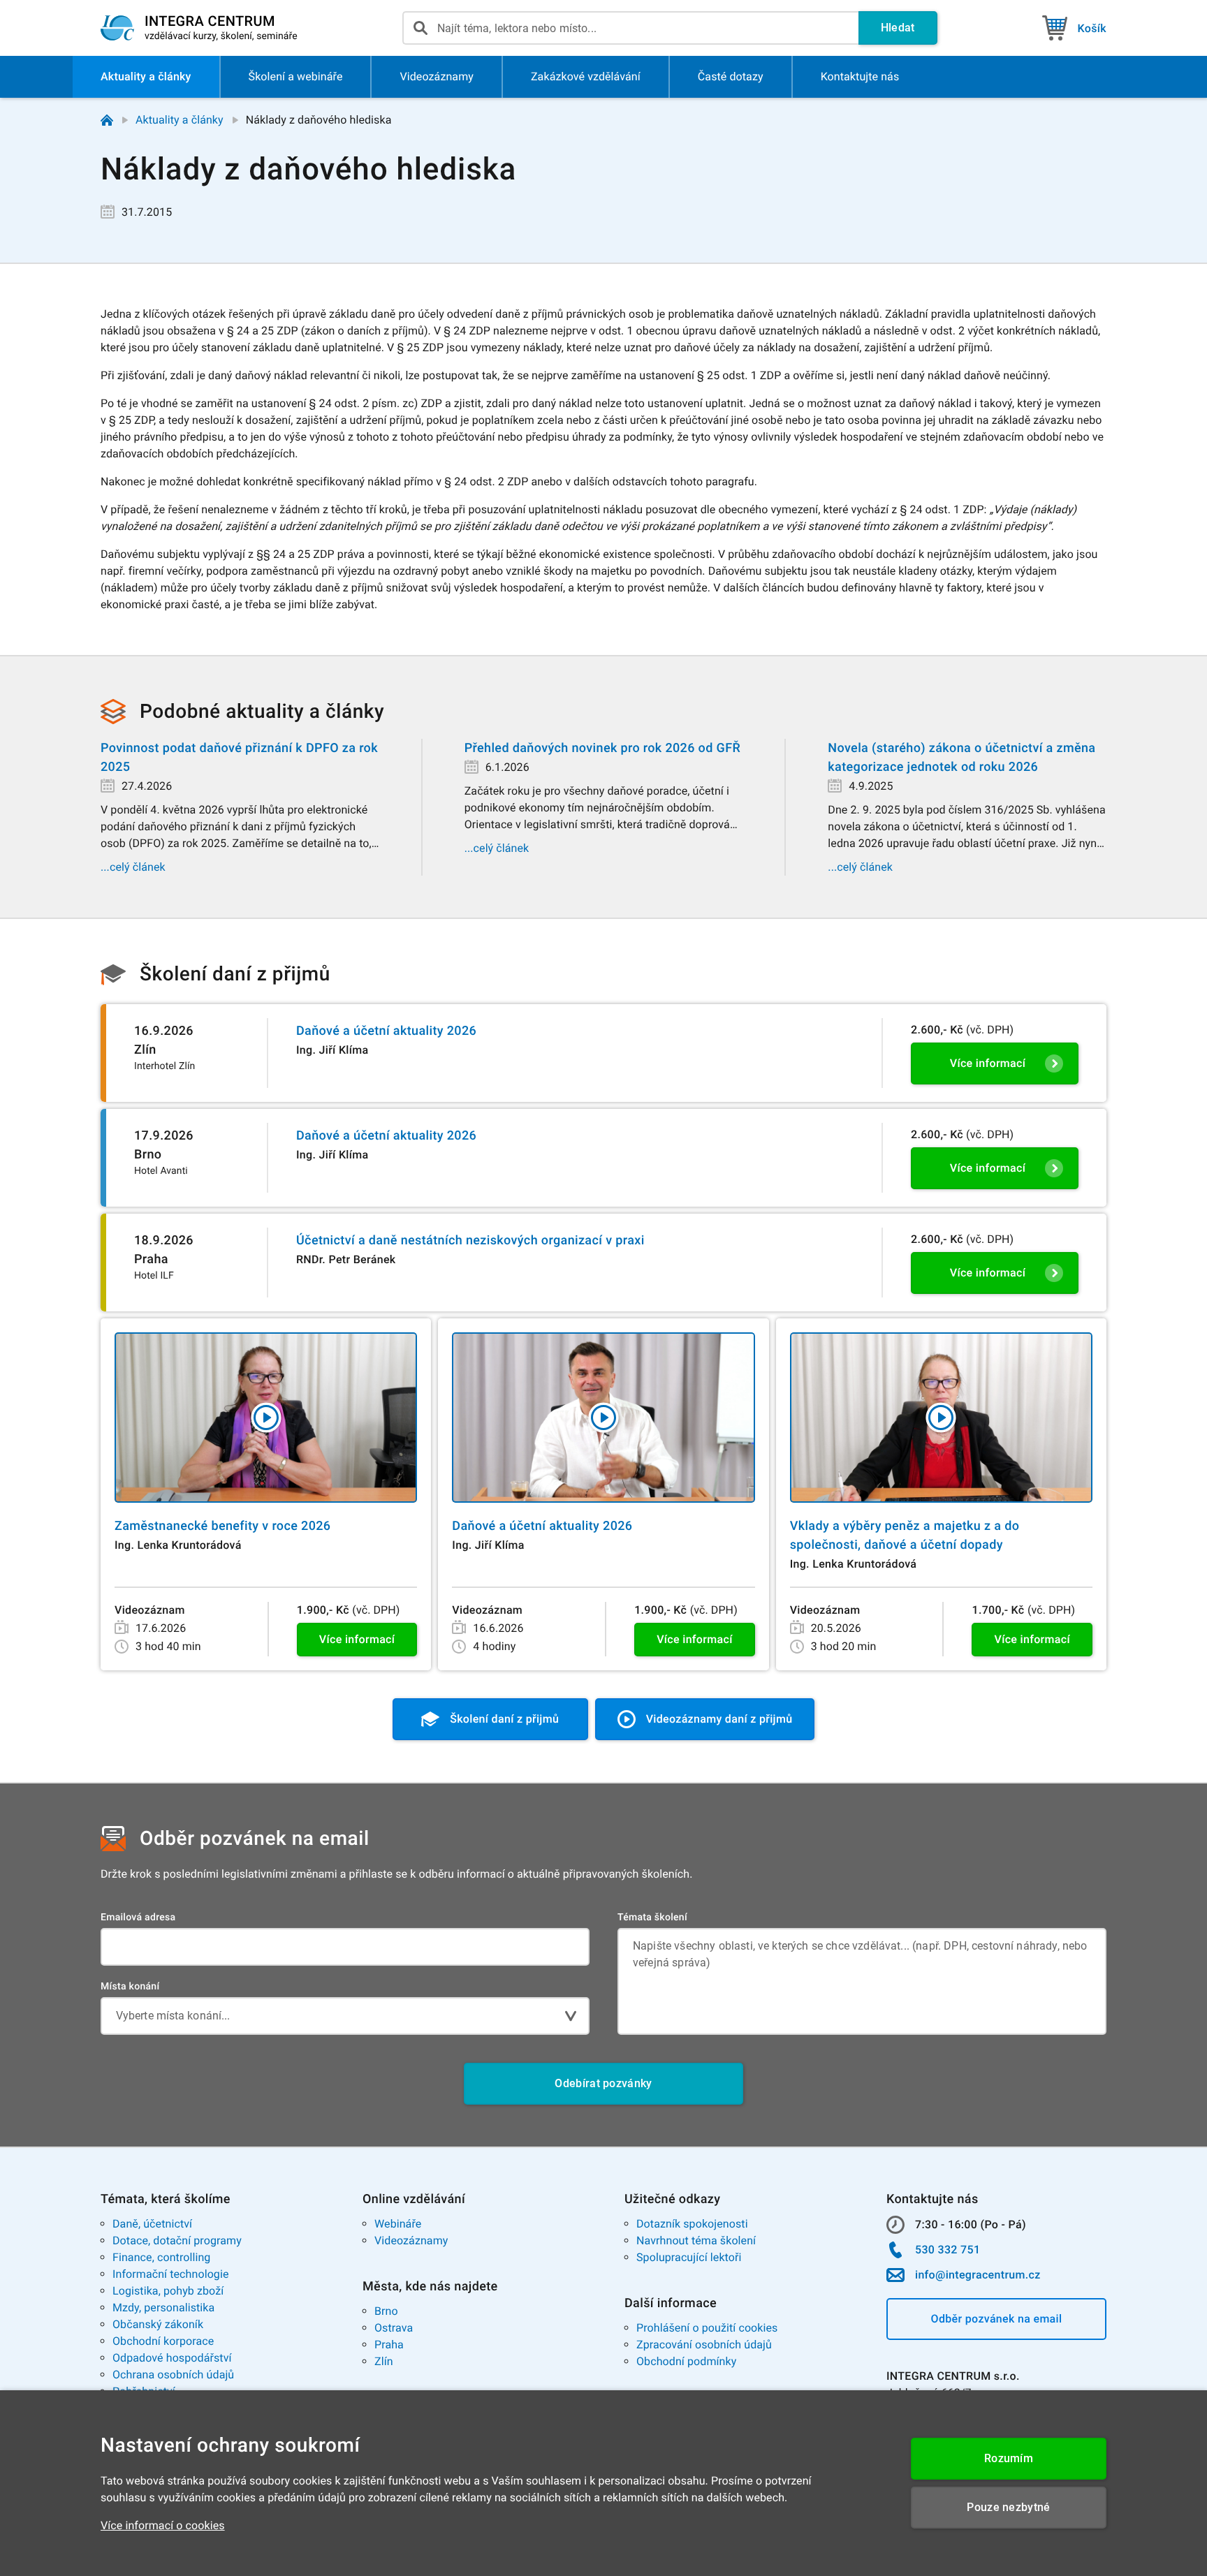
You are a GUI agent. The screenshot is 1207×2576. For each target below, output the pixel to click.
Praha (389, 2345)
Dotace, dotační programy (177, 2240)
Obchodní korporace (163, 2341)
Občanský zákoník (158, 2324)
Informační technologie (171, 2274)
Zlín (384, 2361)
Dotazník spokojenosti (692, 2224)
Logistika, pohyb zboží (168, 2291)
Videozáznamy (411, 2240)
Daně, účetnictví (152, 2224)
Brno (386, 2311)
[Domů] (107, 120)
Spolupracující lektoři (689, 2257)
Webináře (398, 2224)
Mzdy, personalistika (163, 2308)
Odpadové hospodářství (172, 2358)
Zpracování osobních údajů (704, 2345)
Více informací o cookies (163, 2525)
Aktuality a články (180, 120)
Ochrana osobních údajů (173, 2375)
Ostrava (394, 2328)
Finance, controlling (161, 2257)
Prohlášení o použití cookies (707, 2328)
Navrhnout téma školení (696, 2240)
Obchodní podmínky (686, 2361)
